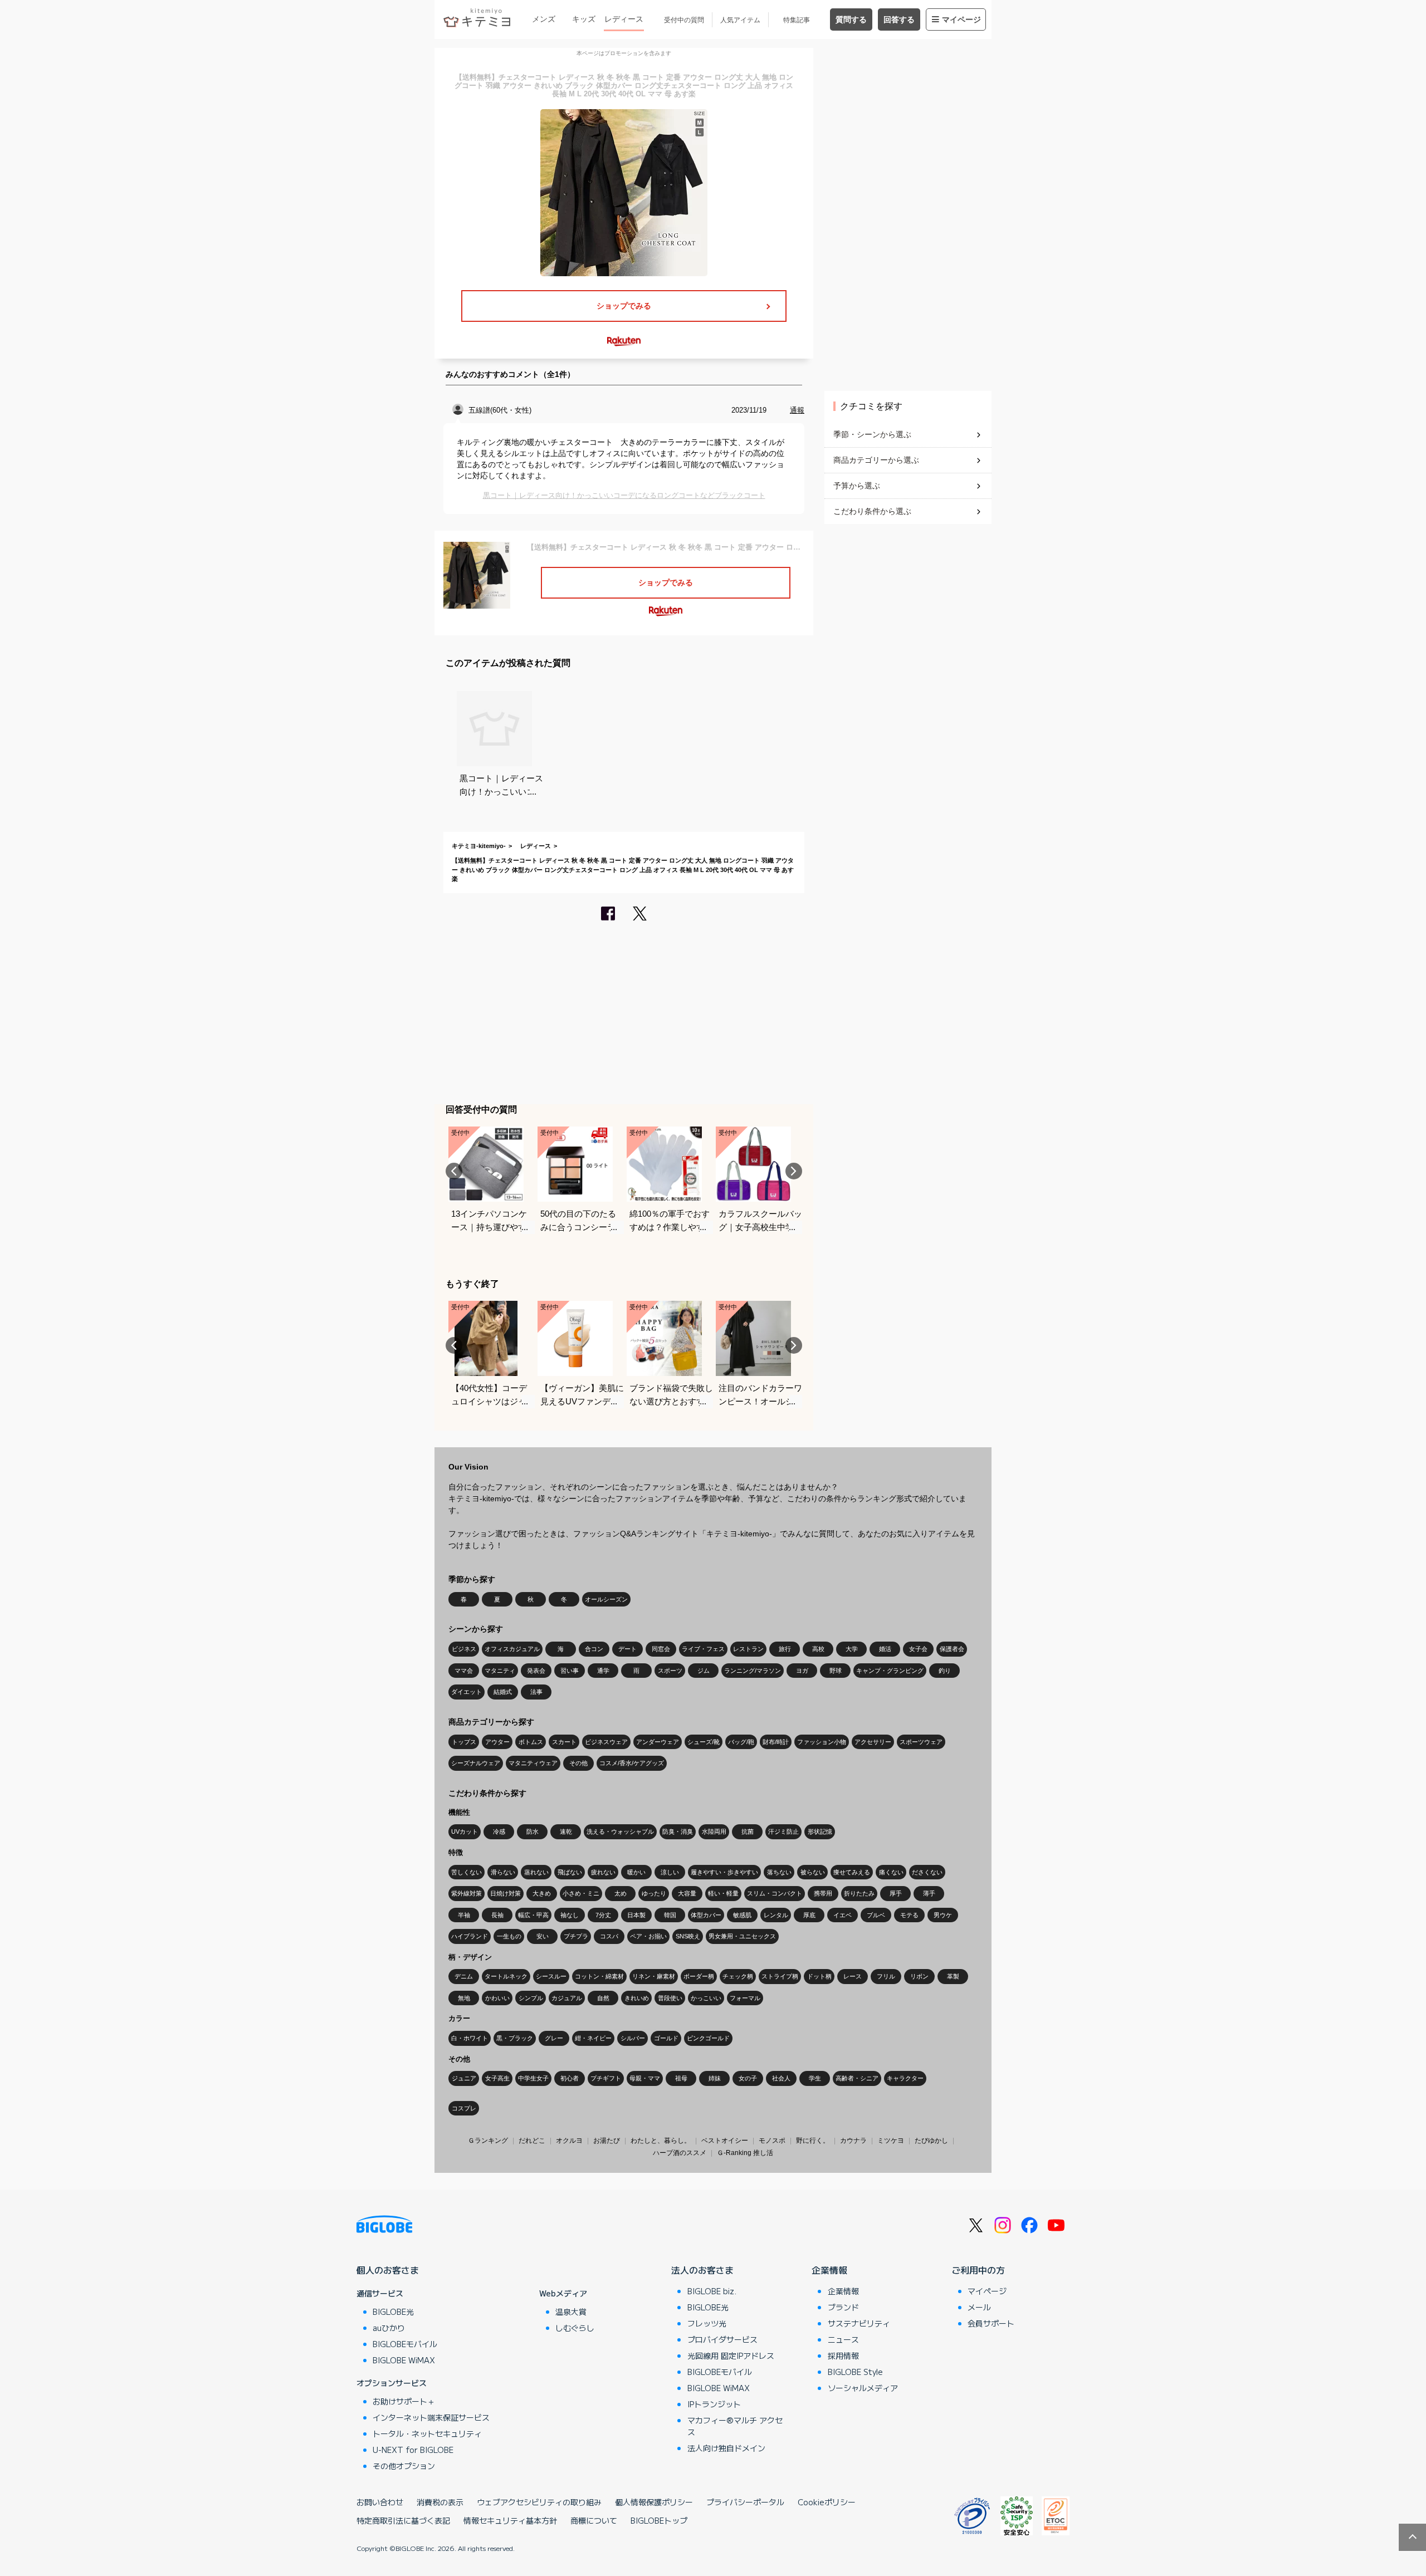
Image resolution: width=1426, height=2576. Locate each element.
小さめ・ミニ (581, 1893)
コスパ (609, 1936)
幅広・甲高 (533, 1915)
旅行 (785, 1649)
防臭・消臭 (678, 1831)
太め (621, 1893)
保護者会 (952, 1649)
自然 (603, 1998)
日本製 (636, 1915)
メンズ (544, 19)
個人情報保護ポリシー (654, 2502)
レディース (624, 19)
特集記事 (797, 20)
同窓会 (661, 1649)
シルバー (633, 2038)
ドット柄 (819, 1976)
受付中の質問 (684, 20)
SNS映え (688, 1936)
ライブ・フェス (703, 1649)
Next (794, 1171)
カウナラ (853, 2141)
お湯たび (607, 2141)
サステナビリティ (859, 2323)
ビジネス (464, 1649)
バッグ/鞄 (741, 1742)
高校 (818, 1649)
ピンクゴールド (708, 2038)
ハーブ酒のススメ (680, 2153)
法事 (536, 1692)
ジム (704, 1671)
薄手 (929, 1893)
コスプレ (464, 2108)
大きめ (542, 1893)
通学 (603, 1671)
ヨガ (802, 1671)
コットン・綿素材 (599, 1976)
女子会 (918, 1649)
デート (627, 1649)
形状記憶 (820, 1831)
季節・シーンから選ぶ (872, 434)
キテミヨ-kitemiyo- (479, 846)
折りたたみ (859, 1893)
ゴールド (666, 2038)
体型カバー (706, 1915)
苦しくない (467, 1872)
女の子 (748, 2078)
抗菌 (748, 1831)
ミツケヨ (891, 2141)
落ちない (779, 1872)
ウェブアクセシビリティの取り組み (539, 2502)
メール (979, 2307)
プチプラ (576, 1936)
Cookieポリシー (827, 2502)
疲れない (603, 1872)
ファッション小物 (822, 1742)
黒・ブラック (515, 2038)
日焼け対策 (506, 1893)
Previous (454, 1171)
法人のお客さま (702, 2270)
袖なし (570, 1915)
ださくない (927, 1872)
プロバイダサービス (722, 2339)
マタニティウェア (533, 1763)
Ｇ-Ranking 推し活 (745, 2153)
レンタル (776, 1915)
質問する (851, 19)
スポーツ (670, 1671)
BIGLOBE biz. (712, 2291)
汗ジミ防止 (783, 1831)
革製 (953, 1976)
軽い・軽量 (723, 1893)
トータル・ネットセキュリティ (427, 2433)
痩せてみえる (852, 1872)
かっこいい (706, 1998)
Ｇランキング (488, 2141)
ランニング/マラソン (753, 1671)
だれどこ (532, 2141)
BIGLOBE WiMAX (404, 2360)
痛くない (891, 1872)
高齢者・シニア (857, 2078)
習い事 (570, 1671)
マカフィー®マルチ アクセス (735, 2426)
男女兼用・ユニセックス (742, 1936)
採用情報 (843, 2355)
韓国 (670, 1915)
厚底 (809, 1915)
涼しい (670, 1872)
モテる (909, 1915)
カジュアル (567, 1998)
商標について (594, 2520)
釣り (945, 1671)
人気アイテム (740, 20)
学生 (815, 2078)
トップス (464, 1742)
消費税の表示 (440, 2502)
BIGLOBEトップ (659, 2520)
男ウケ (943, 1915)
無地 (464, 1998)
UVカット (465, 1831)
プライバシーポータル (745, 2502)
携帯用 (823, 1893)
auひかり (389, 2328)
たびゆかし (931, 2141)
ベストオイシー (725, 2141)
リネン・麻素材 (654, 1976)
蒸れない (536, 1872)
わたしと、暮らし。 (661, 2141)
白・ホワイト (470, 2038)
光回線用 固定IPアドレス (731, 2355)
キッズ (584, 19)
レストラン (748, 1649)
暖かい (636, 1872)
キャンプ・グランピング (890, 1671)
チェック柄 (738, 1976)
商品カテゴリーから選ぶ (876, 460)
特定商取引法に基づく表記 (403, 2520)
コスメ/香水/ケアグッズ (632, 1763)
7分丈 (603, 1915)
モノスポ (772, 2141)
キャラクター (905, 2078)
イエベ (843, 1915)
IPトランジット (714, 2404)
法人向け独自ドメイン (726, 2448)
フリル (886, 1976)
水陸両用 (714, 1831)
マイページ (961, 19)
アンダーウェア (658, 1742)
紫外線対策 (467, 1893)
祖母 (681, 2078)
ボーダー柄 (699, 1976)
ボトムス (531, 1742)
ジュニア (464, 2078)
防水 (533, 1831)
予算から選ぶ (857, 486)
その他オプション (404, 2466)
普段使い (670, 1998)
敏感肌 (742, 1915)
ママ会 (464, 1671)
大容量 (687, 1893)
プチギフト (606, 2078)
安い (543, 1936)
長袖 (497, 1915)
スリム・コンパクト (775, 1893)
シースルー (551, 1976)
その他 (578, 1763)
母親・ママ (645, 2078)
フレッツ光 (707, 2323)
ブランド (843, 2307)
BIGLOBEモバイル (405, 2344)
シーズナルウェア (476, 1763)
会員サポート (991, 2323)
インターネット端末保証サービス (431, 2417)
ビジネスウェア (606, 1742)
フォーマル (745, 1998)
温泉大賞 (571, 2311)
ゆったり (654, 1893)
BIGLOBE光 (393, 2311)
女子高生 (497, 2078)
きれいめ (637, 1998)
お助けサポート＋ (404, 2401)
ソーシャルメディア (863, 2388)
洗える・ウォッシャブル (620, 1831)
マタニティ (500, 1671)
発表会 (536, 1671)
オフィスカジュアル (512, 1649)
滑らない (503, 1872)
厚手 (896, 1893)
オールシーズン (606, 1599)
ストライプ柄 (780, 1976)
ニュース (843, 2339)
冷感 (499, 1831)
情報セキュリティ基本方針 (510, 2520)
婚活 (885, 1649)
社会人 (781, 2078)
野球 (836, 1671)
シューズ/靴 (704, 1742)
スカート (564, 1742)
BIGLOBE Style (855, 2372)
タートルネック (506, 1976)
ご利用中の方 (978, 2270)
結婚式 (503, 1692)
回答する (899, 19)
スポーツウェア (921, 1742)
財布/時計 (776, 1742)
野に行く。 (813, 2141)
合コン (594, 1649)
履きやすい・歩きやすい (724, 1872)
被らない (813, 1872)
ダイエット (467, 1692)
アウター (497, 1742)
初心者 (570, 2078)
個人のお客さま (388, 2270)
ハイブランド (470, 1936)
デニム (464, 1976)
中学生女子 (533, 2078)
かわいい (497, 1998)
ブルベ (876, 1915)
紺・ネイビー (593, 2038)
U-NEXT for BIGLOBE (413, 2450)
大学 (852, 1649)
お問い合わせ (380, 2502)
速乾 (566, 1831)
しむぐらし (575, 2328)
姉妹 (715, 2078)
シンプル (531, 1998)
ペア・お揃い (648, 1936)
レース (853, 1976)
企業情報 (829, 2270)
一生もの (509, 1936)
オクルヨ (569, 2141)
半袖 (464, 1915)
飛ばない (570, 1872)
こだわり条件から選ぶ (872, 511)
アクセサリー (873, 1742)
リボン (919, 1976)
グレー (554, 2038)
